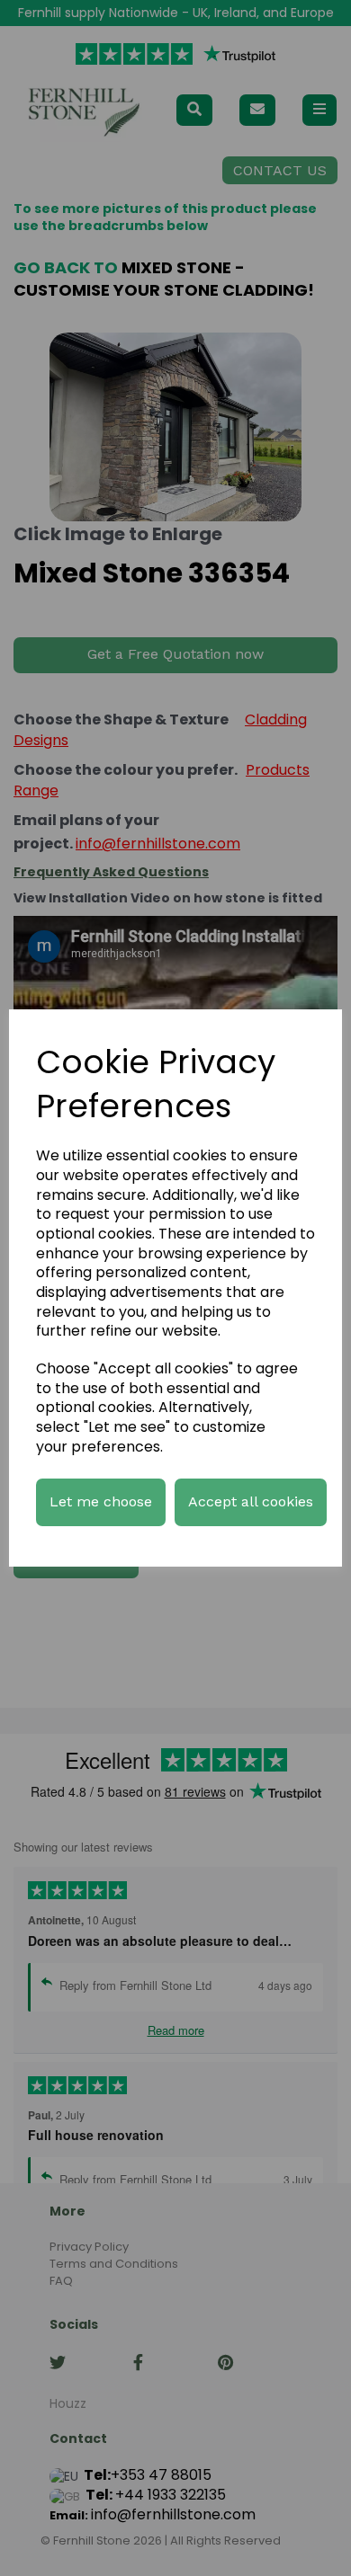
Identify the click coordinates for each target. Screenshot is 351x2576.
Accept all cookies (251, 1501)
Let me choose (101, 1501)
